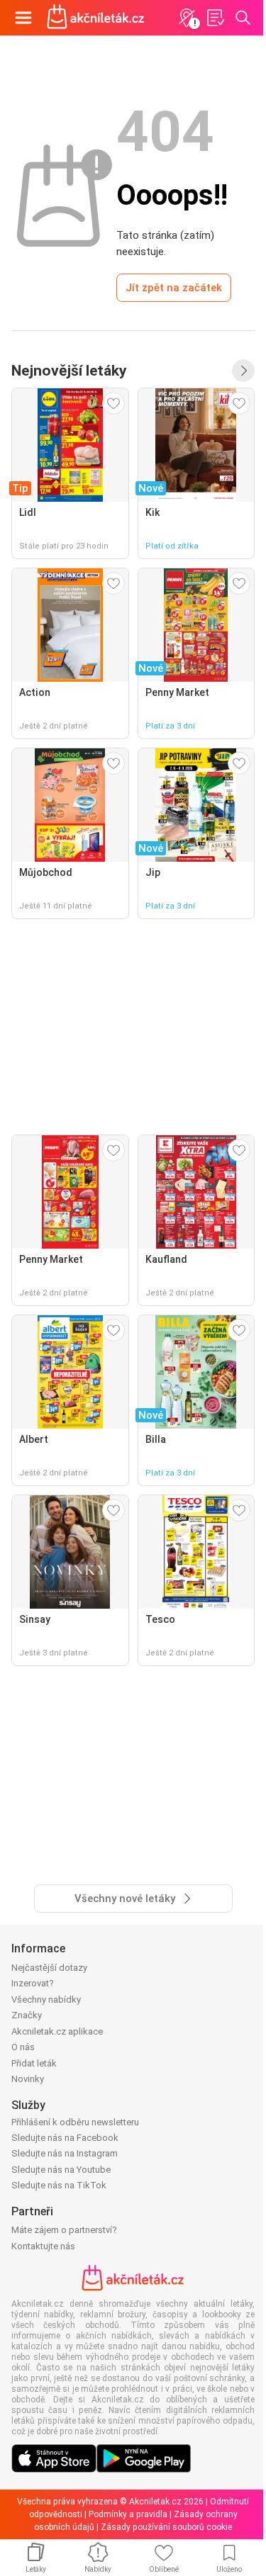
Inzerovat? (33, 1983)
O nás (23, 2047)
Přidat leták (34, 2063)
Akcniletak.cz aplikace (57, 2031)
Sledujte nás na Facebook (65, 2138)
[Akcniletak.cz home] (96, 18)
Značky (27, 2015)
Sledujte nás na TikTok (59, 2185)
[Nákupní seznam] (215, 18)
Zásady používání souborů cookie (166, 2527)
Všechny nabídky (46, 2000)
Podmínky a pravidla (128, 2514)
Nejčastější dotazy (49, 1968)
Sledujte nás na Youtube (61, 2170)
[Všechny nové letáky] (243, 371)
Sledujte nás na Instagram (65, 2153)
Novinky (28, 2079)
